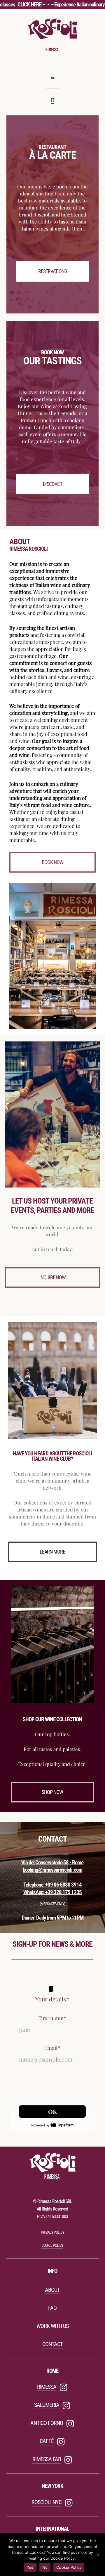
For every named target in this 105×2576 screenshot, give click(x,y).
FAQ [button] (52, 2308)
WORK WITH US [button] (52, 2326)
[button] (52, 271)
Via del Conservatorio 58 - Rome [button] (52, 1863)
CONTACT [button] (52, 2344)
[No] (98, 2555)
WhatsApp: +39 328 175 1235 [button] (52, 1892)
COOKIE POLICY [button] (52, 2245)
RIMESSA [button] (47, 2387)
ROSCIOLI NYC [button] (47, 2502)
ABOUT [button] (52, 2290)
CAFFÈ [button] (47, 2441)
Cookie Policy (69, 2567)
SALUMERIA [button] (47, 2405)
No (45, 2567)
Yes (30, 2567)
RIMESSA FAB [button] (47, 2459)
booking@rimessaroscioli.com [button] (52, 1870)
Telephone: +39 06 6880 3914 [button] (52, 1885)
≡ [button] (52, 79)
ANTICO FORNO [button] (47, 2423)
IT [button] (52, 100)
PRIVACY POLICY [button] (52, 2232)
